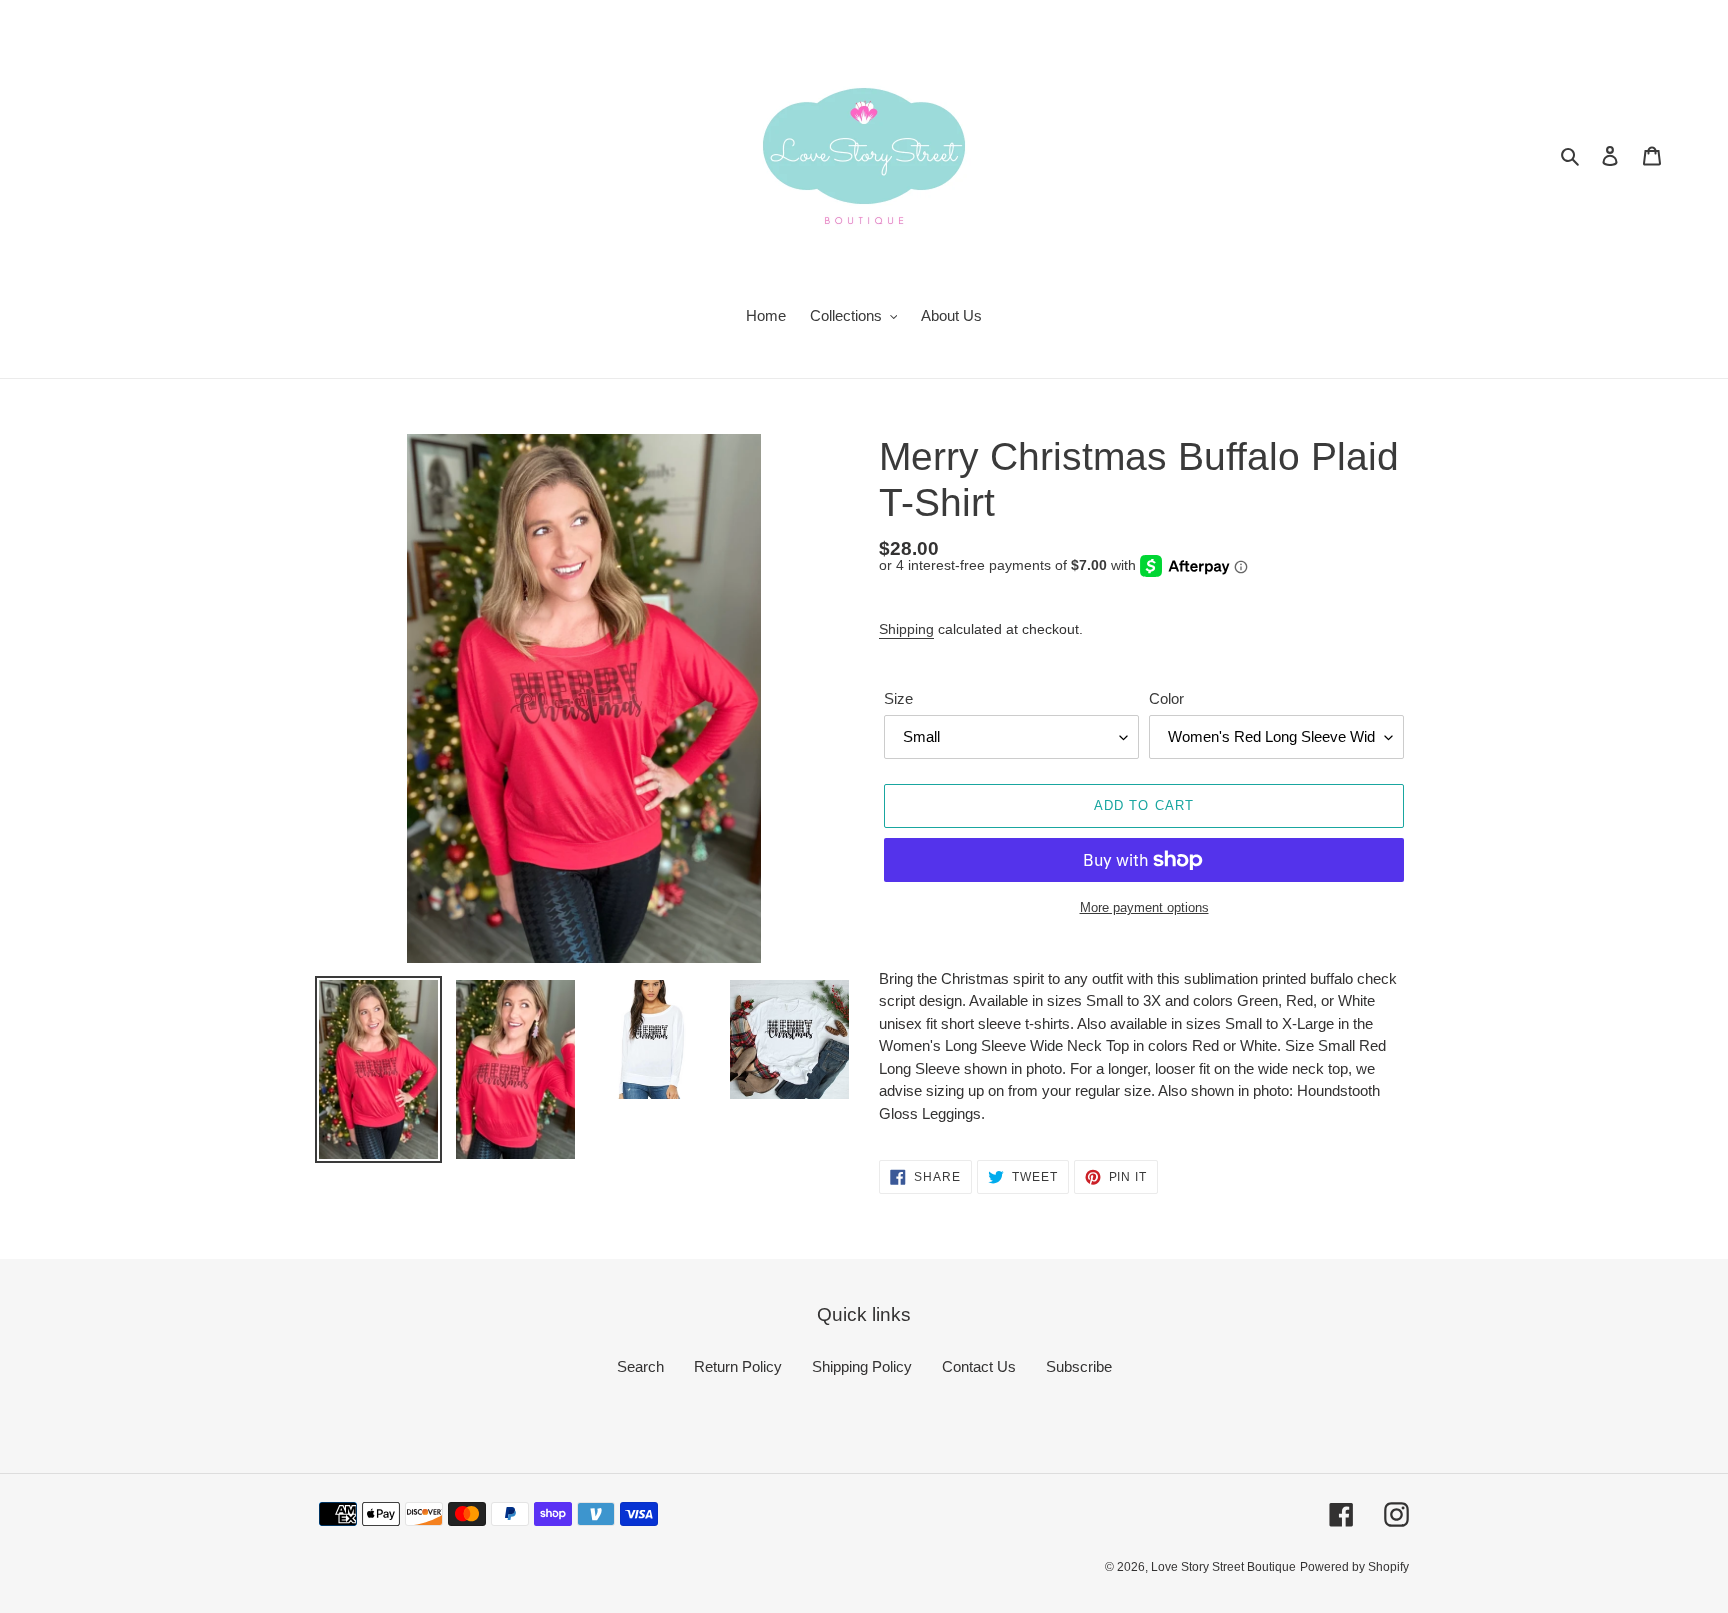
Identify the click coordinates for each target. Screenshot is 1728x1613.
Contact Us (979, 1366)
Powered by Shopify (1354, 1567)
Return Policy (738, 1366)
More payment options (1144, 907)
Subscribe (1079, 1366)
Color (1166, 698)
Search (640, 1366)
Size (898, 698)
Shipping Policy (862, 1366)
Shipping (906, 629)
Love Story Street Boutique (1223, 1567)
